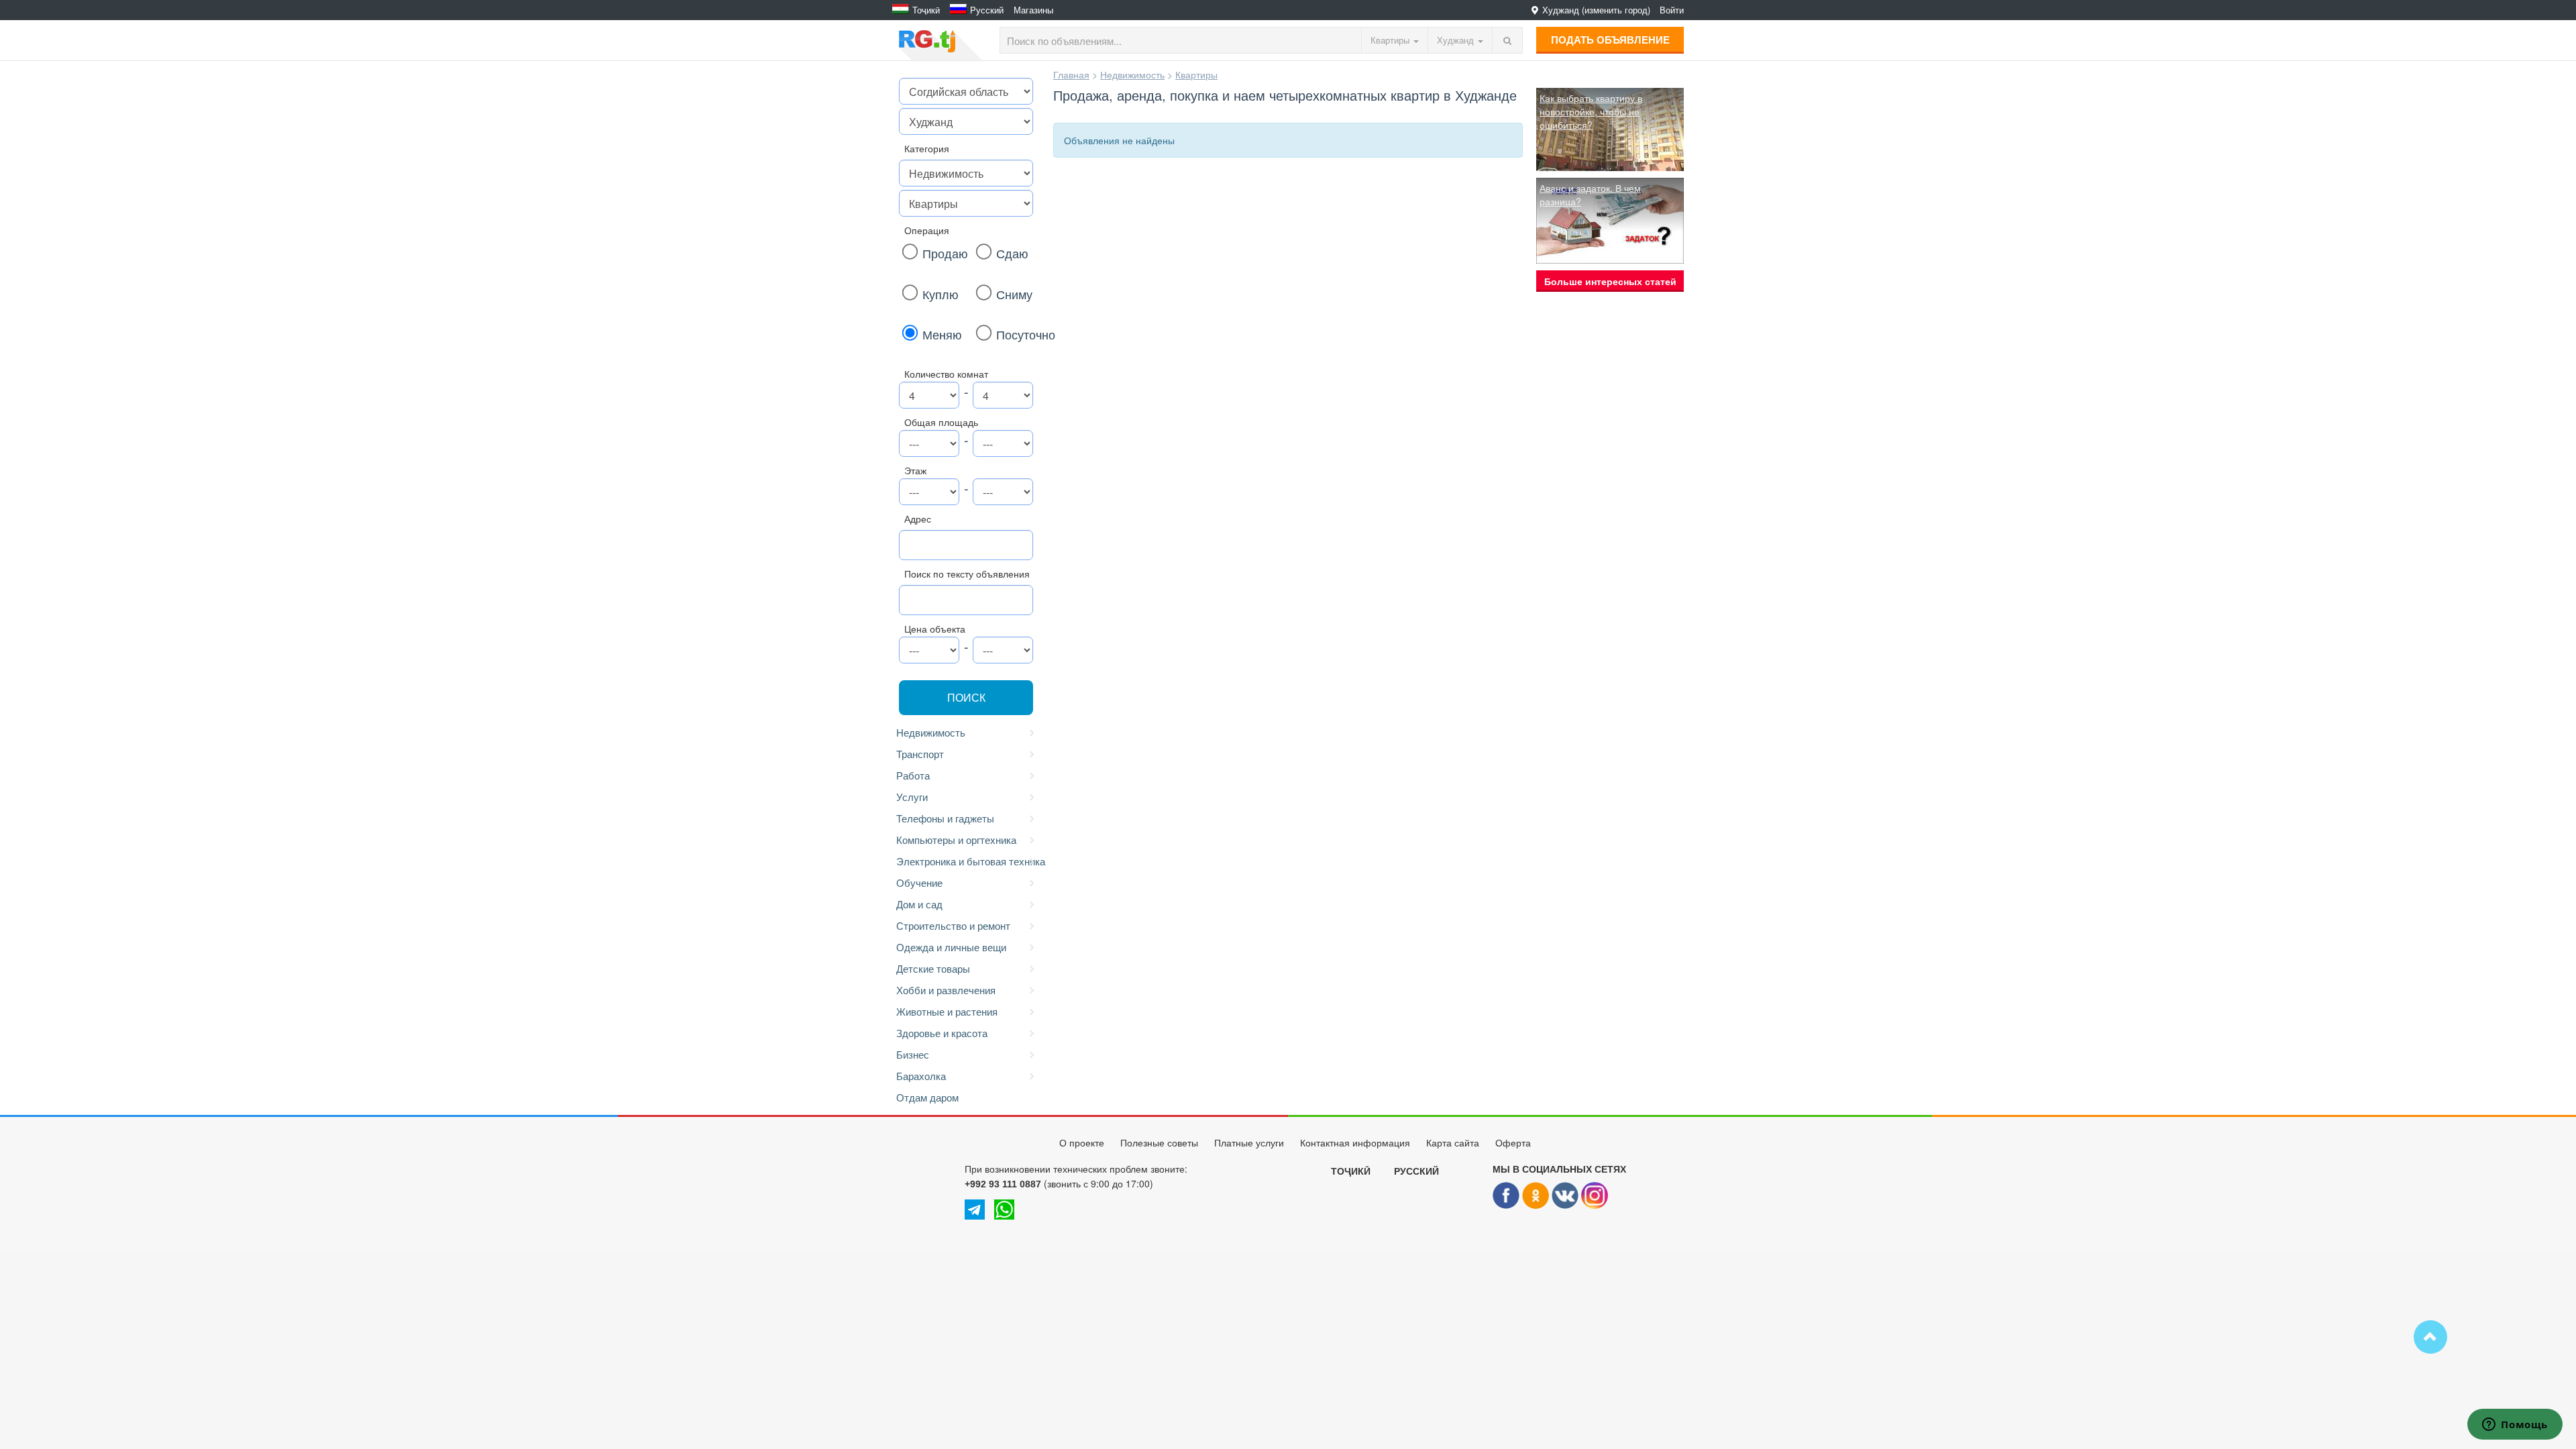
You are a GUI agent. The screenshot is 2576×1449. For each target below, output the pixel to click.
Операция (927, 230)
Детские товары (933, 968)
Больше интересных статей (1610, 281)
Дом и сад (919, 904)
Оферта (1513, 1143)
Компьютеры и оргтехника (956, 840)
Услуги (912, 797)
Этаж (915, 470)
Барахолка (921, 1076)
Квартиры (1196, 74)
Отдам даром (927, 1097)
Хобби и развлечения (946, 990)
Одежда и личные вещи (951, 947)
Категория (927, 148)
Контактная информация (1355, 1143)
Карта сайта (1453, 1143)
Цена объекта (935, 629)
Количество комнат (946, 374)
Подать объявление (1610, 40)
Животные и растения (947, 1011)
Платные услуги (1249, 1143)
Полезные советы (1159, 1143)
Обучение (919, 882)
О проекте (1082, 1143)
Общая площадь (941, 422)
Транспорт (920, 754)
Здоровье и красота (942, 1033)
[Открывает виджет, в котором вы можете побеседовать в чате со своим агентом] (2515, 1426)
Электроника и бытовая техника (968, 861)
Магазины (1033, 10)
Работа (913, 775)
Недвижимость (931, 732)
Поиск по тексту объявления (967, 574)
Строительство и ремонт (953, 925)
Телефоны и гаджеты (945, 818)
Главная (1071, 74)
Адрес (918, 519)
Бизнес (913, 1054)
